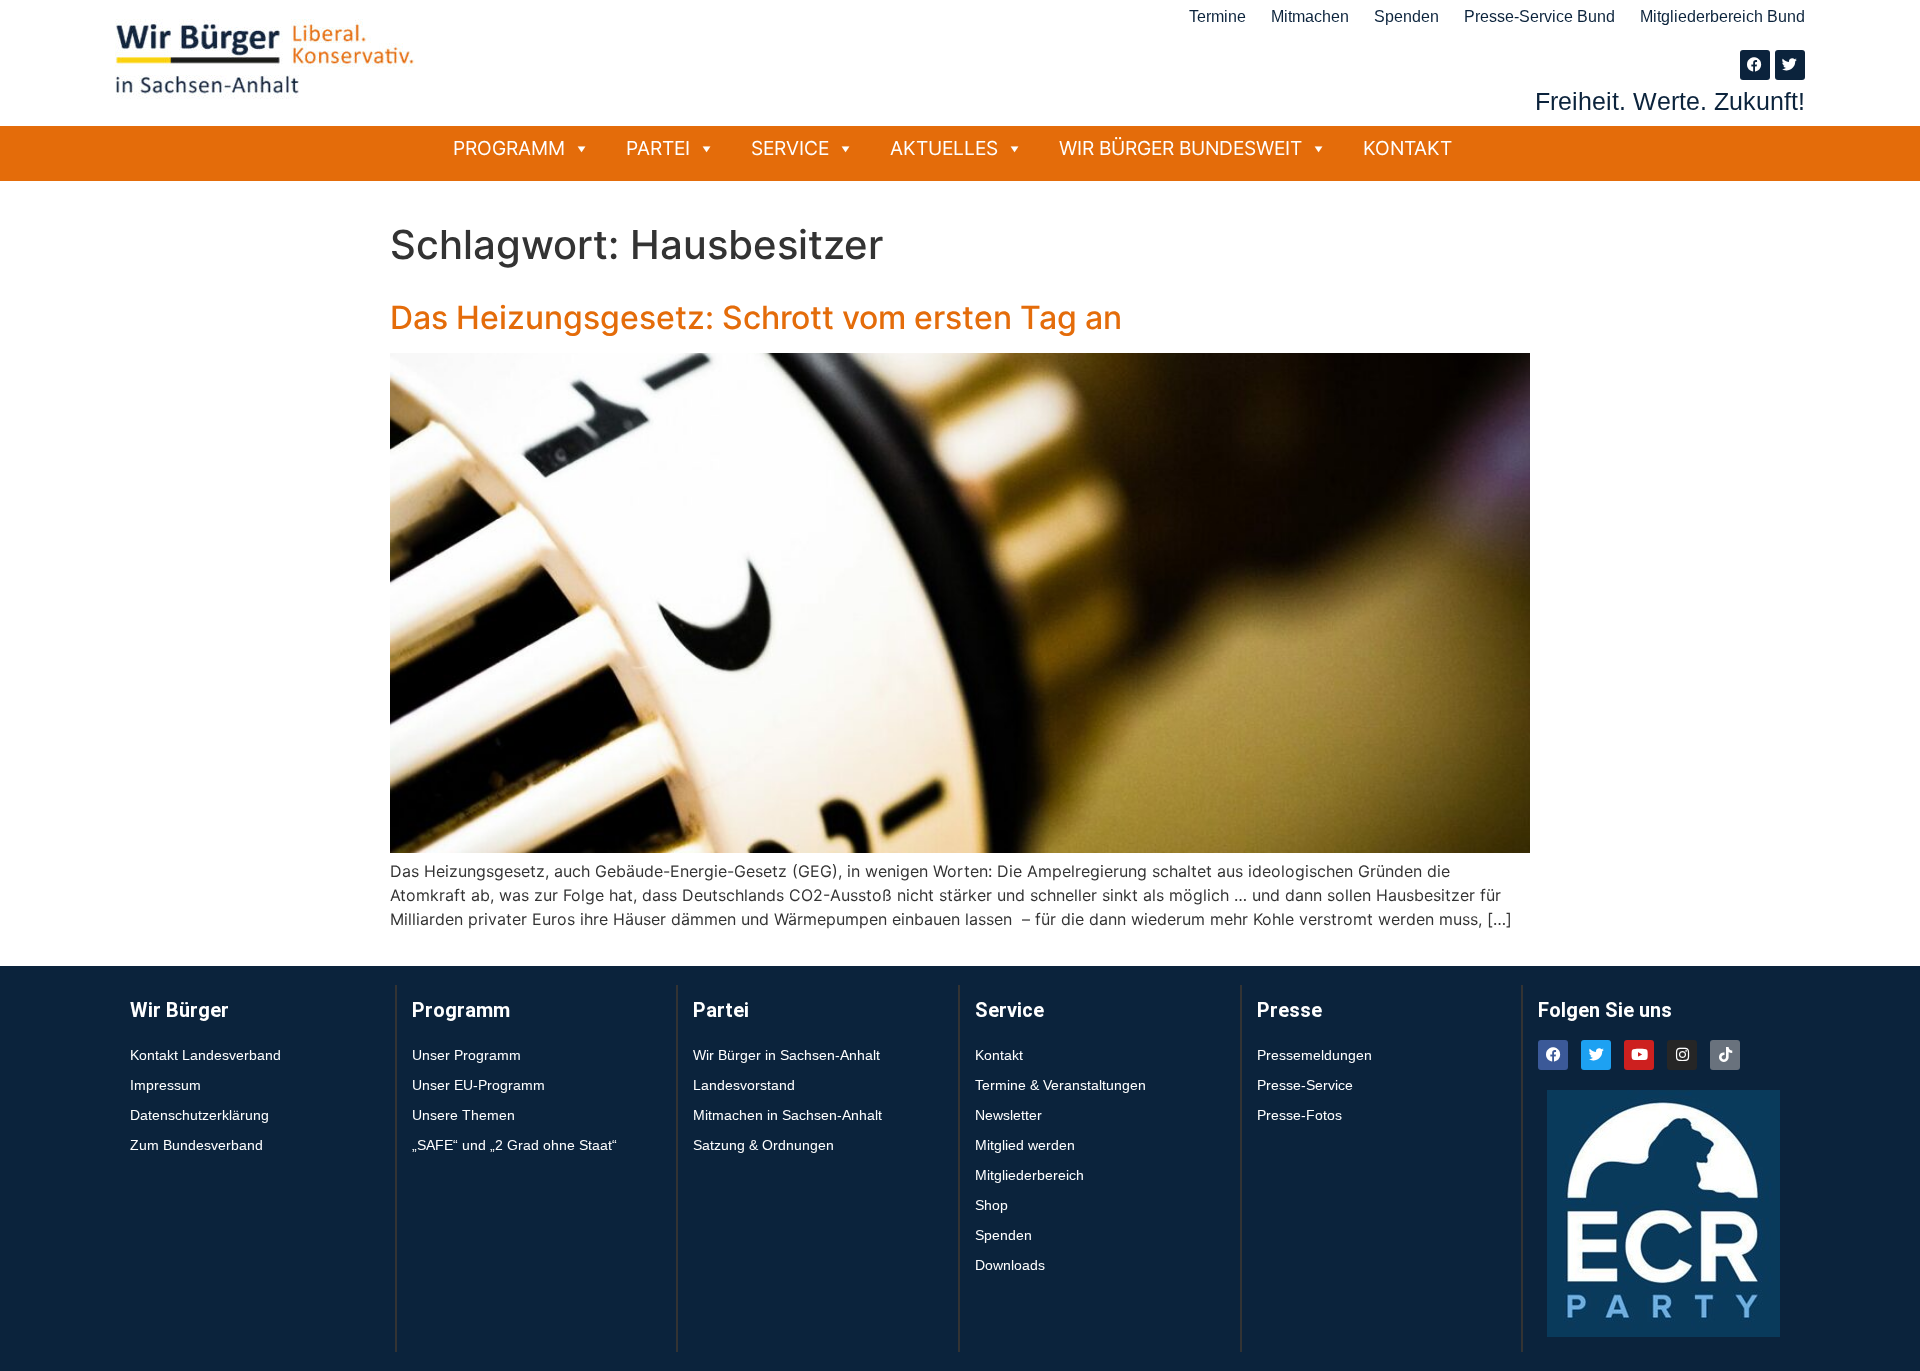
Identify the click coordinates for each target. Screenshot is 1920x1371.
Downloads (1010, 1265)
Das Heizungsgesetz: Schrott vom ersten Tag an (756, 317)
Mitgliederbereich (1029, 1175)
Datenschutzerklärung (199, 1115)
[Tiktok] (1725, 1055)
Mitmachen (1310, 16)
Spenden (1406, 16)
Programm (509, 148)
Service (790, 148)
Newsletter (1008, 1115)
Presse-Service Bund (1539, 16)
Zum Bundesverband (196, 1145)
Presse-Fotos (1299, 1115)
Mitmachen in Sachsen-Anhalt (787, 1115)
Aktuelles (944, 148)
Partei (658, 148)
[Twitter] (1790, 65)
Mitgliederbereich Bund (1722, 16)
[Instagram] (1682, 1055)
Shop (991, 1205)
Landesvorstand (744, 1085)
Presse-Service (1305, 1085)
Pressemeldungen (1314, 1055)
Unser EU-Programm (478, 1085)
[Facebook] (1755, 65)
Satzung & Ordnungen (763, 1145)
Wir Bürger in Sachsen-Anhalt (786, 1055)
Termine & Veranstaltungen (1060, 1085)
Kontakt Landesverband (205, 1055)
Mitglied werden (1025, 1145)
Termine (1217, 16)
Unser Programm (466, 1055)
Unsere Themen (463, 1115)
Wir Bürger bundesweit (1180, 148)
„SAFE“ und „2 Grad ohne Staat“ (514, 1145)
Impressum (165, 1085)
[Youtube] (1639, 1055)
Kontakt (1407, 148)
